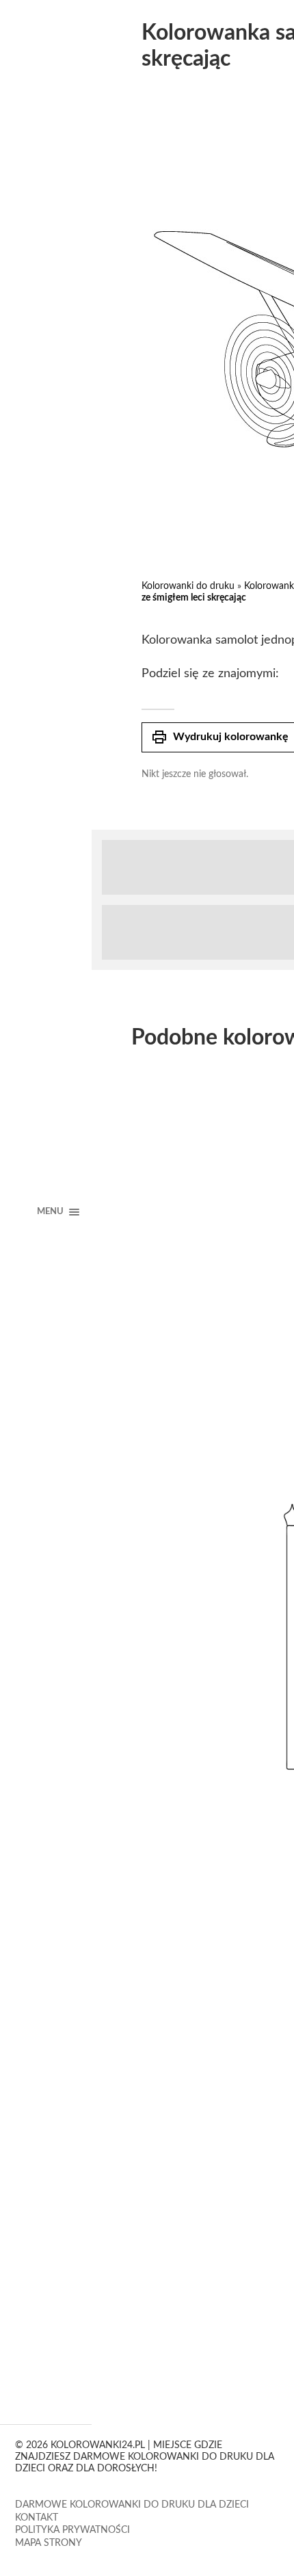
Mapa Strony (49, 2543)
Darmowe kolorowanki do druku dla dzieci (132, 2505)
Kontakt (37, 2518)
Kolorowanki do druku (188, 586)
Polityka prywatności (72, 2530)
